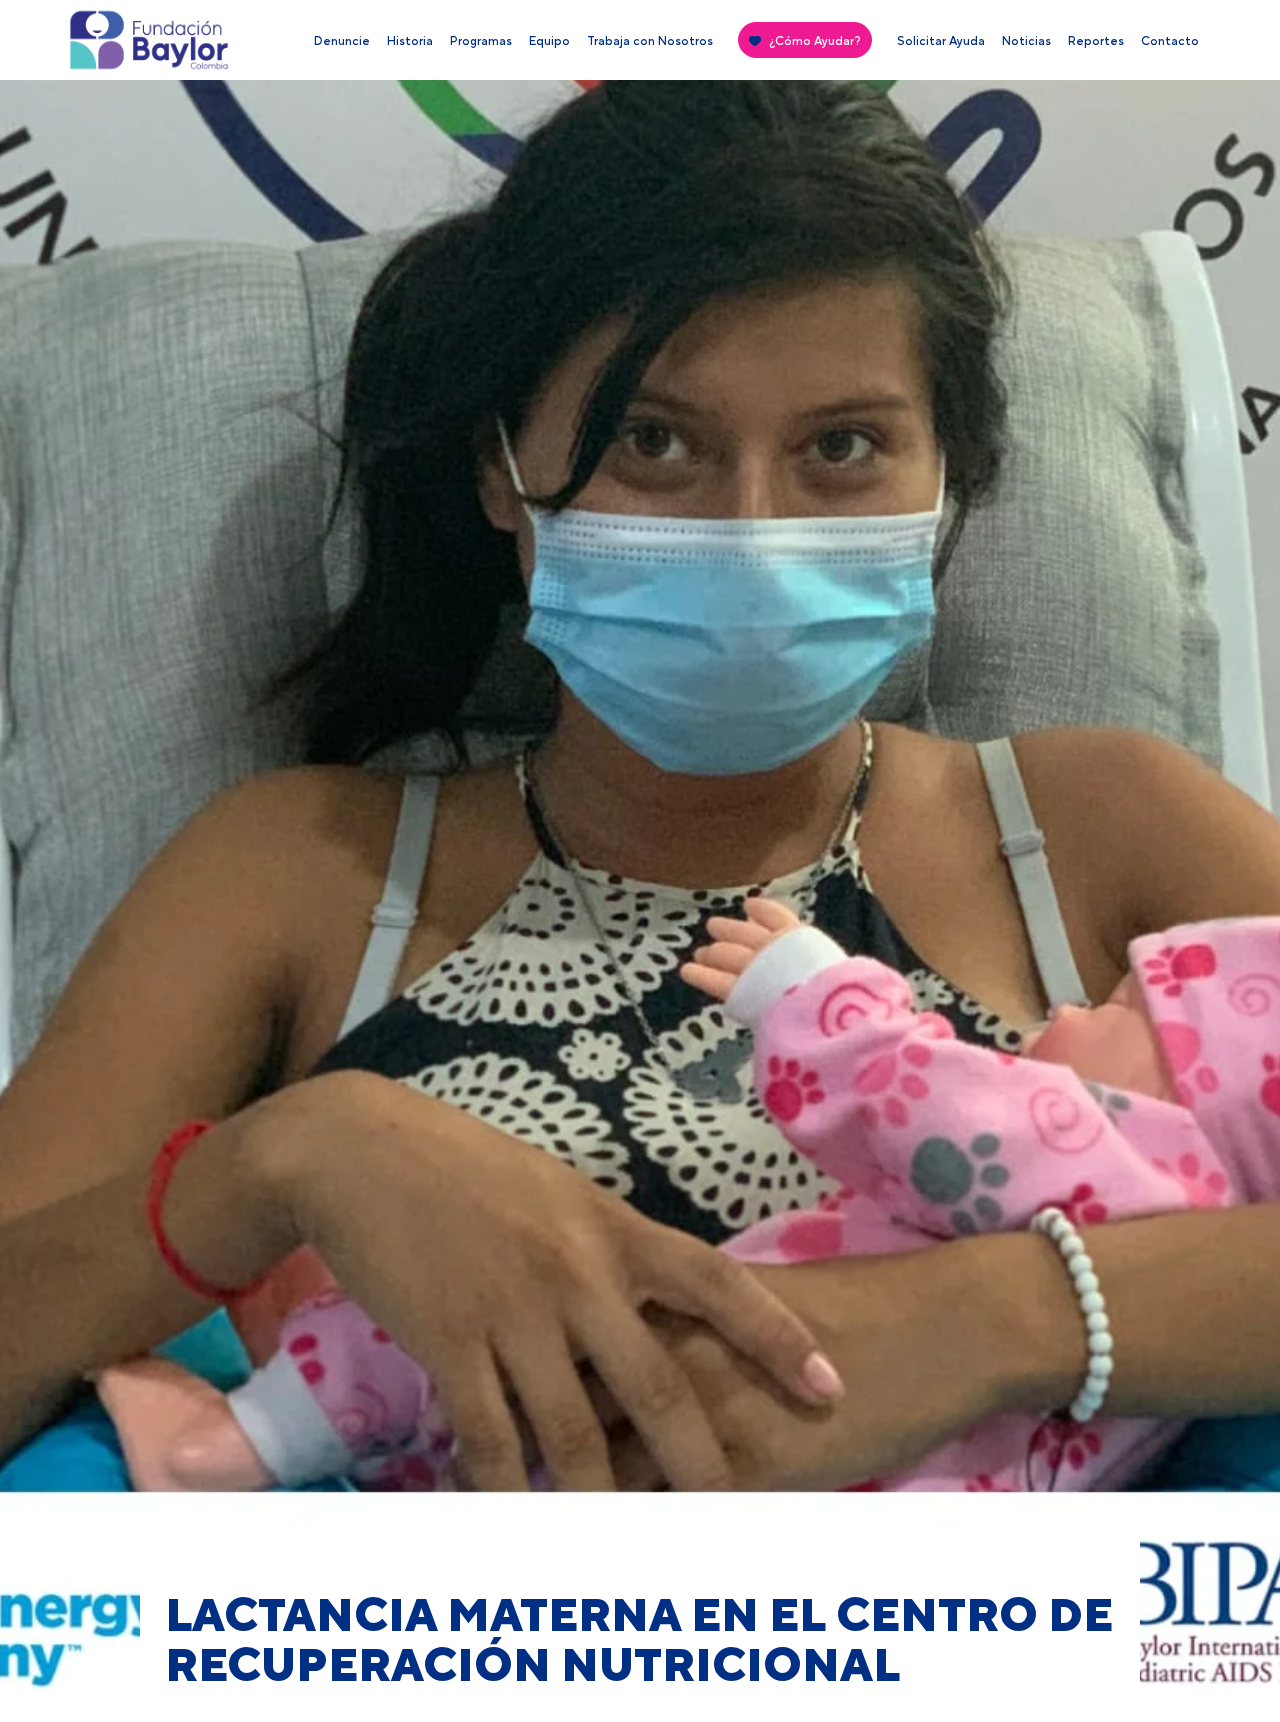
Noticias (1026, 41)
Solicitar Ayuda (941, 41)
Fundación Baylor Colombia (104, 45)
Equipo (549, 41)
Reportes (1096, 41)
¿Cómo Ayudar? (815, 41)
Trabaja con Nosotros (650, 41)
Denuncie (342, 41)
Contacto (1170, 41)
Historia (410, 41)
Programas (481, 41)
